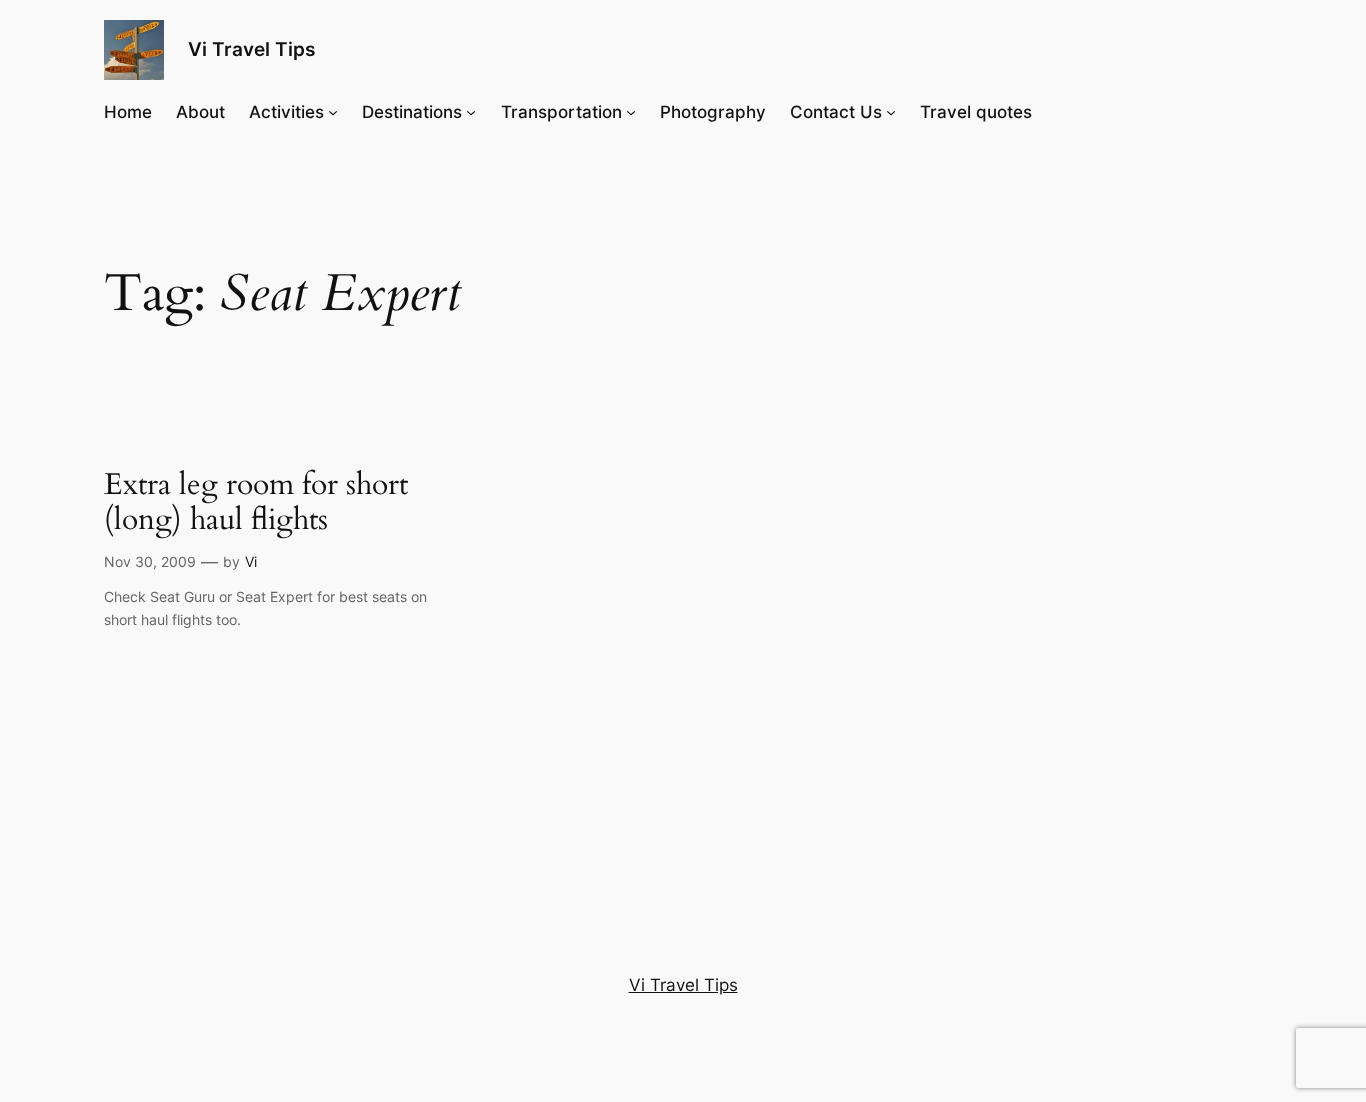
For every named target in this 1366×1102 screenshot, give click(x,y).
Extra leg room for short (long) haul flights (256, 503)
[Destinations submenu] (471, 112)
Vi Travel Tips (251, 49)
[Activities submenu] (333, 112)
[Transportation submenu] (631, 112)
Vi (251, 561)
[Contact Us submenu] (891, 112)
